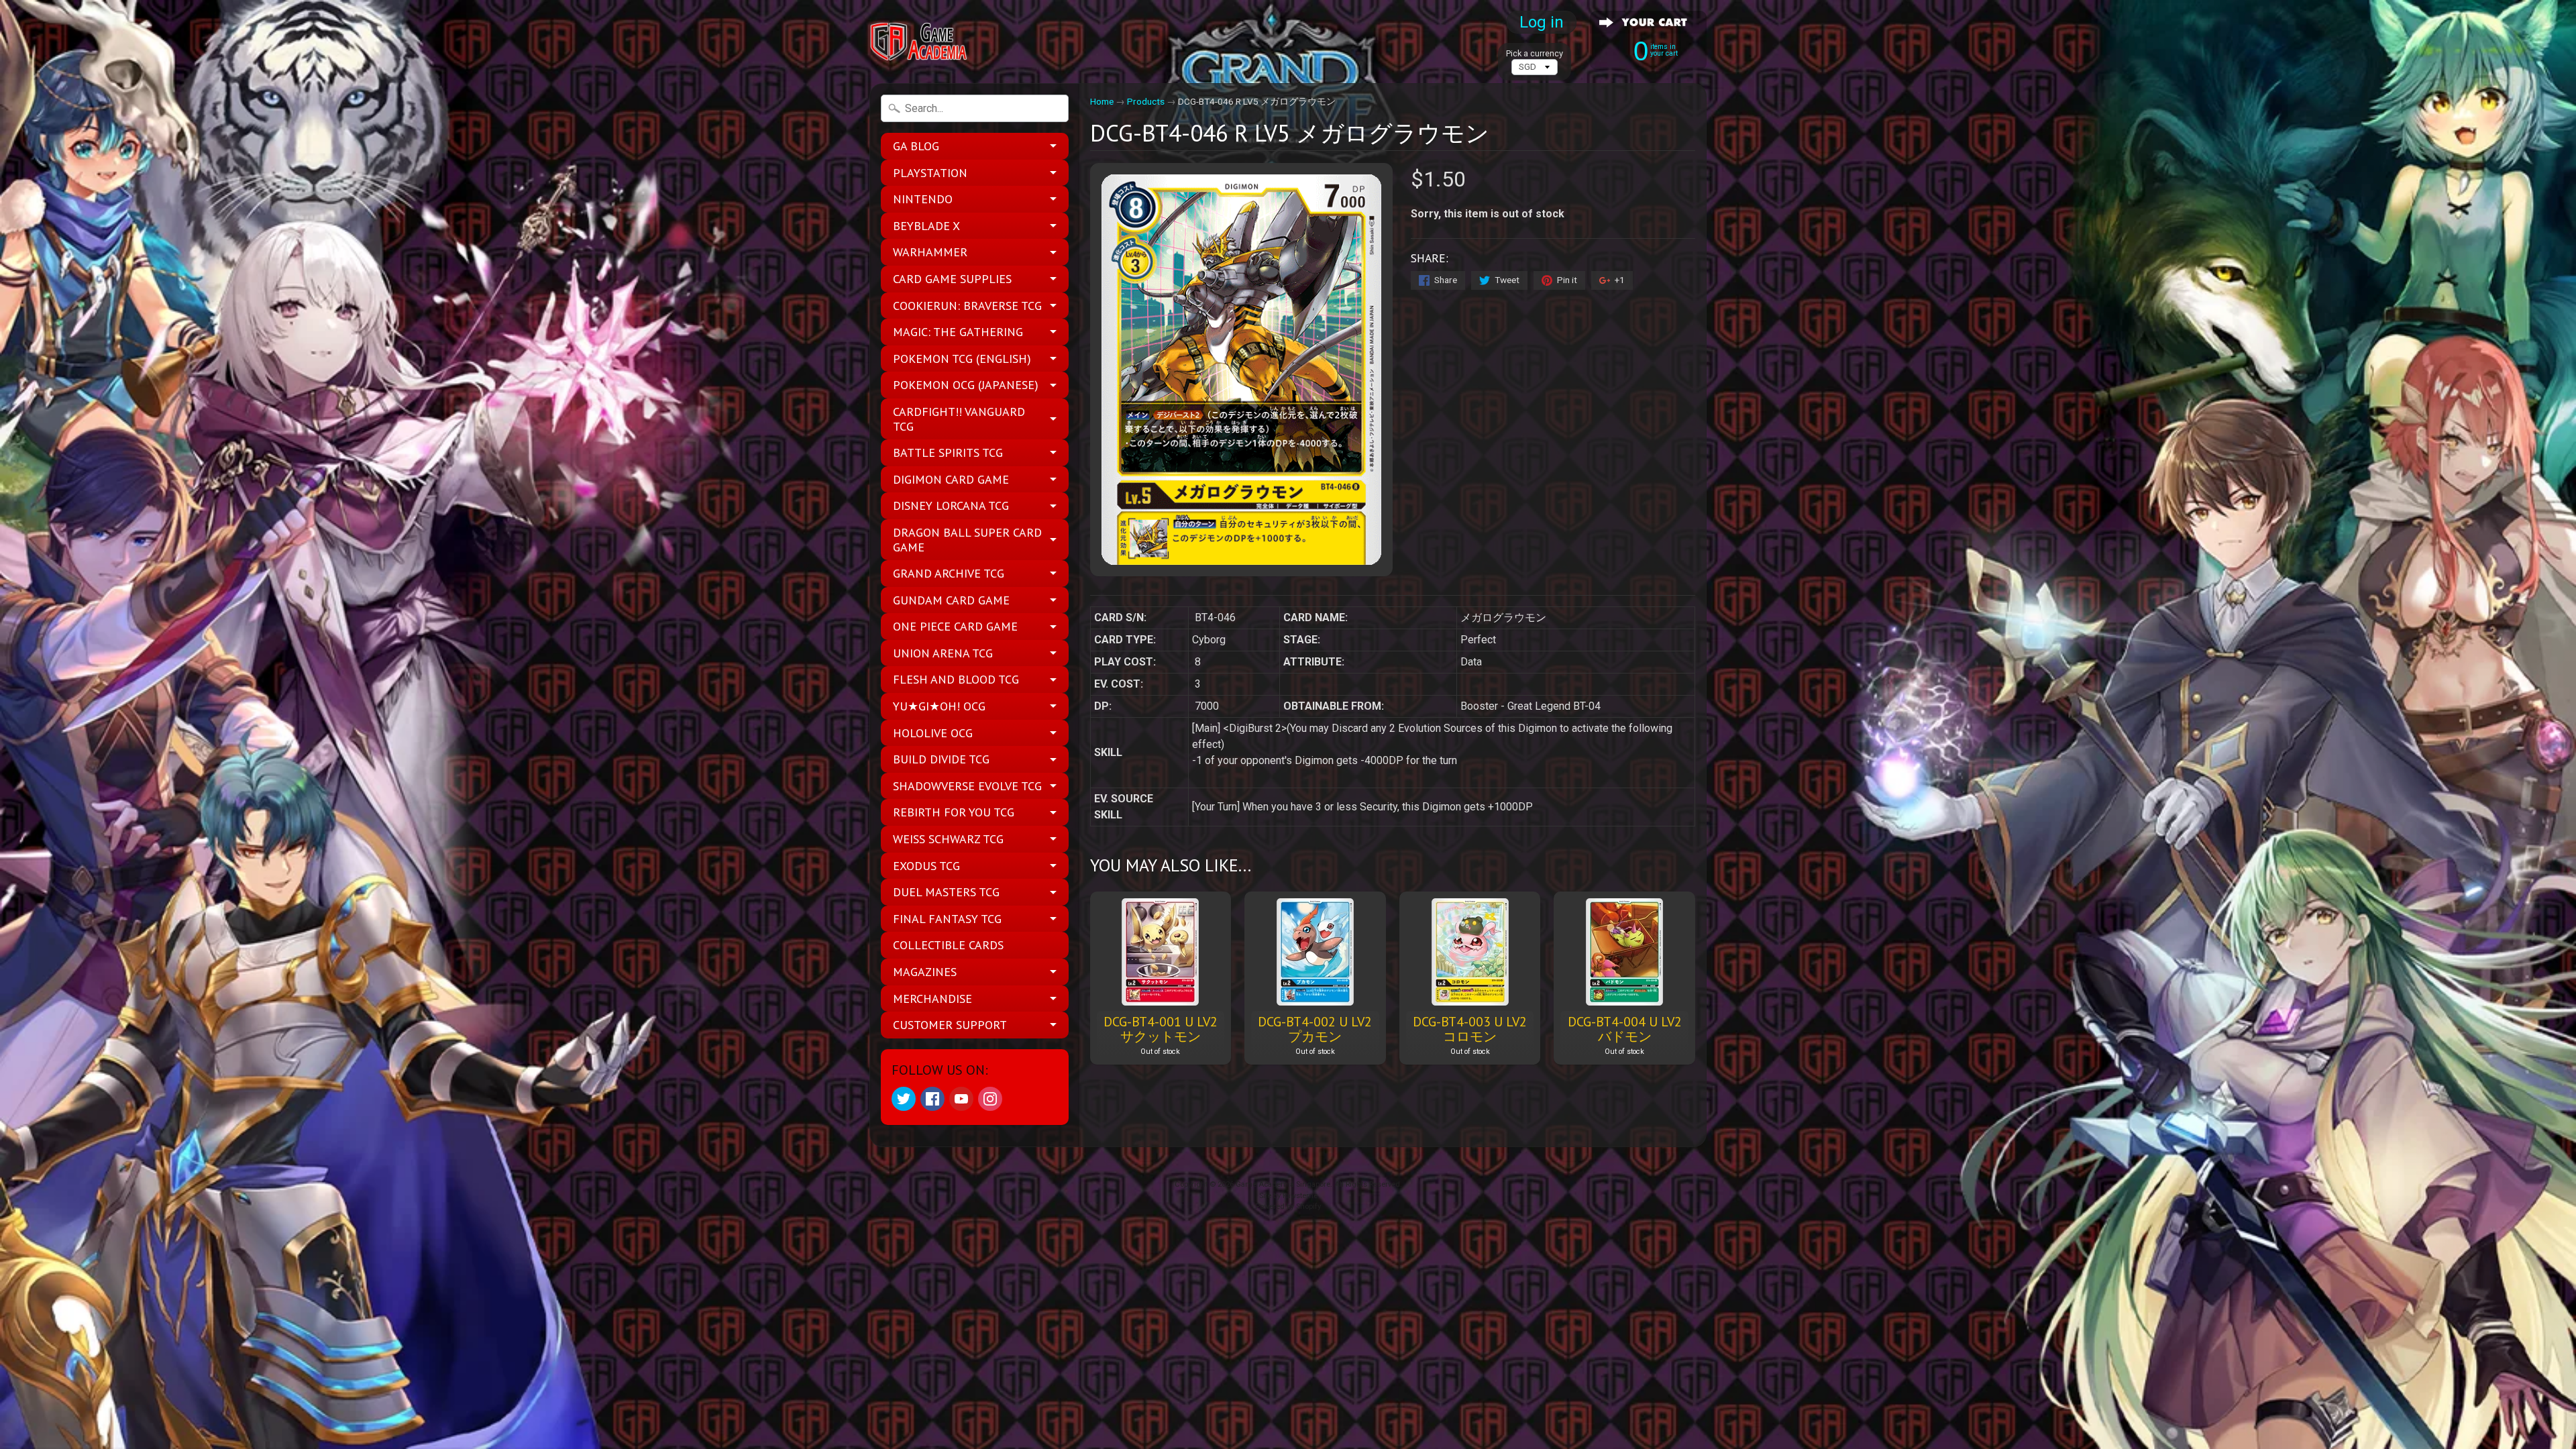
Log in (1542, 22)
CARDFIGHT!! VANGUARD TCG (959, 419)
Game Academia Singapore (1283, 1184)
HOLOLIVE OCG (933, 733)
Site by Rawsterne (1288, 1196)
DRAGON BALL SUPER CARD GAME (967, 540)
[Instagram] (990, 1099)
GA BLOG (916, 146)
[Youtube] (961, 1099)
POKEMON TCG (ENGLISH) (962, 359)
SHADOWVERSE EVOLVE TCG (967, 786)
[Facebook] (932, 1099)
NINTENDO (923, 199)
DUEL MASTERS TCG (946, 892)
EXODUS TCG (926, 866)
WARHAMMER (930, 252)
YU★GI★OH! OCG (939, 706)
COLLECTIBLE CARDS (948, 945)
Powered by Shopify (1288, 1206)
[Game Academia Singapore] (920, 42)
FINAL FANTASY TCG (947, 919)
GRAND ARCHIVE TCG (949, 573)
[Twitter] (904, 1099)
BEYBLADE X (926, 226)
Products (1146, 101)
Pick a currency (1535, 53)
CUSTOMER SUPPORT (950, 1025)
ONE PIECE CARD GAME (955, 626)
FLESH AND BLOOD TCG (956, 679)
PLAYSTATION (930, 173)
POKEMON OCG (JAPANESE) (966, 385)
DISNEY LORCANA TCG (951, 505)
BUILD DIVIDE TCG (941, 759)
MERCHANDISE (932, 999)
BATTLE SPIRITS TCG (948, 452)
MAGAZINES (925, 972)
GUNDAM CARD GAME (951, 600)
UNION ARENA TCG (943, 653)
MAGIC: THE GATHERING (958, 332)
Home (1102, 101)
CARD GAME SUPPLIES (952, 279)
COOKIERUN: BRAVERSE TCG (967, 306)
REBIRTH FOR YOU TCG (954, 812)
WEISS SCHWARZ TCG (948, 839)
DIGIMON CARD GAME (951, 479)
